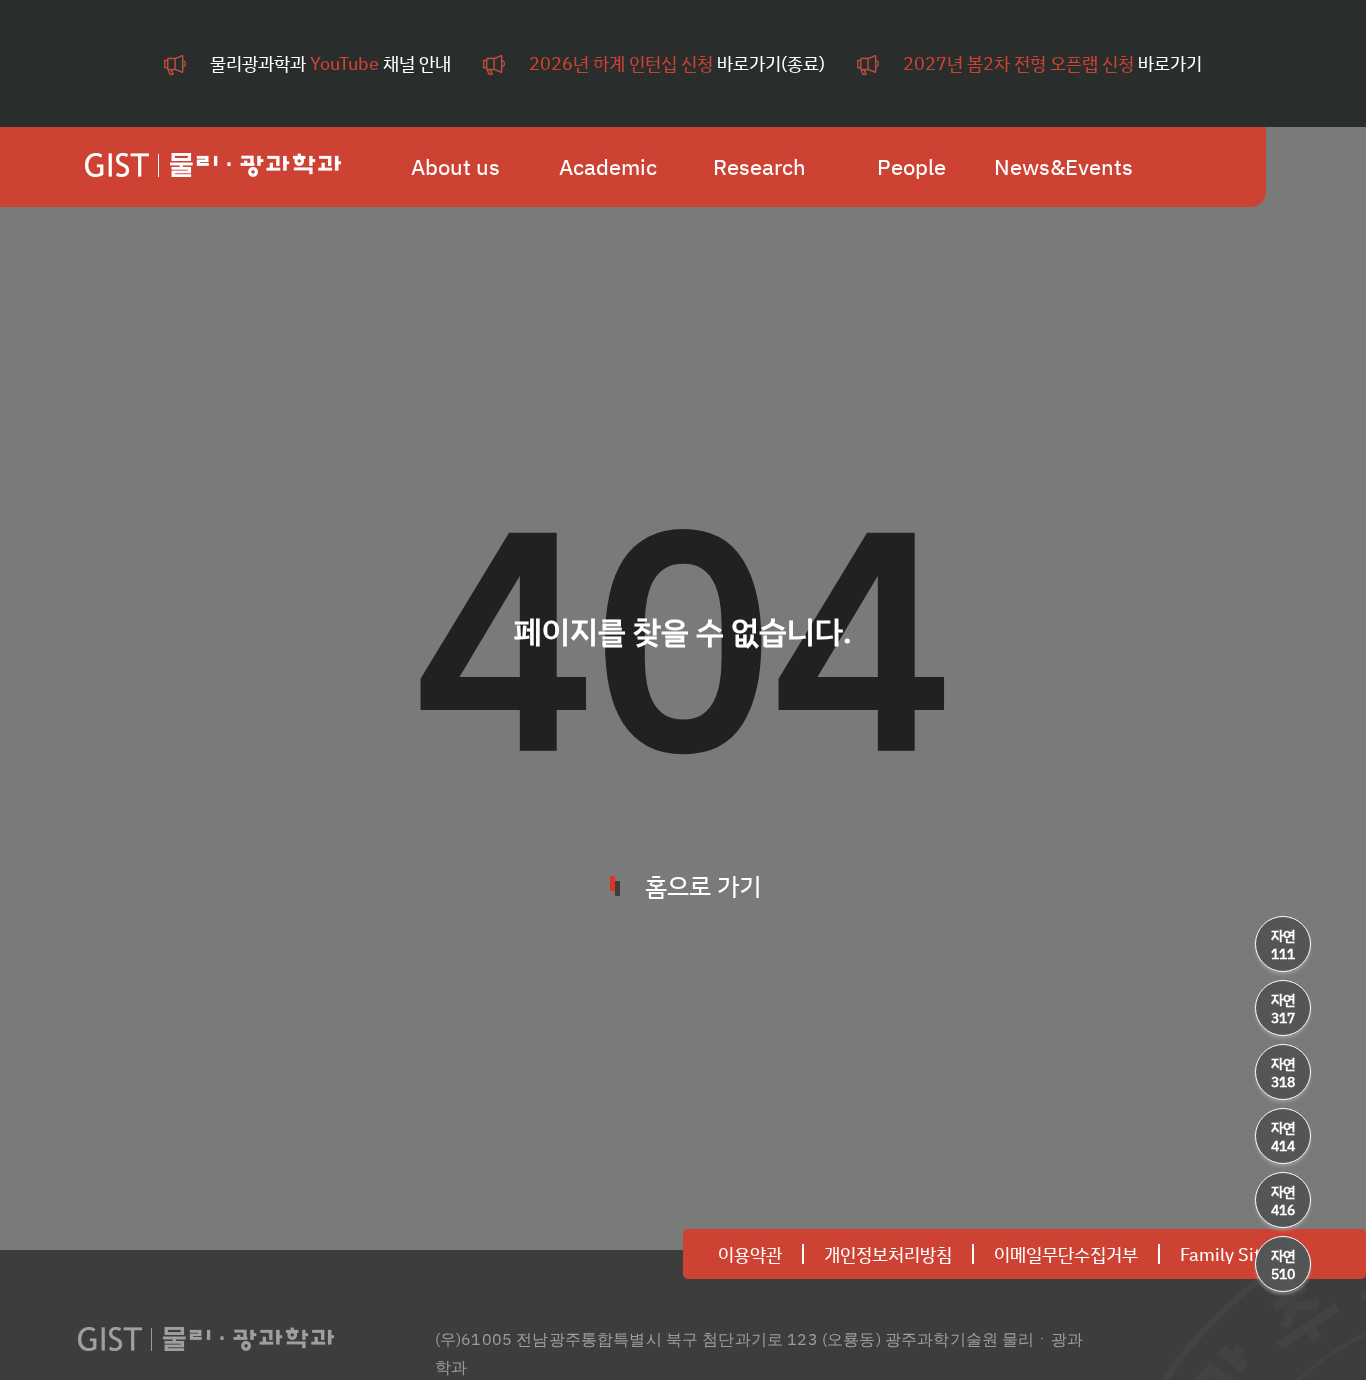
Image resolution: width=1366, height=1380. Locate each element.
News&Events (1063, 167)
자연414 (1283, 1136)
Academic (608, 167)
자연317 (1283, 1008)
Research (759, 167)
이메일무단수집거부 (1066, 1254)
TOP (1283, 1328)
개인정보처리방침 (888, 1254)
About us (455, 167)
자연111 (1283, 944)
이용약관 (750, 1254)
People (911, 167)
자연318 (1283, 1072)
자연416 (1283, 1200)
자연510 (1283, 1264)
